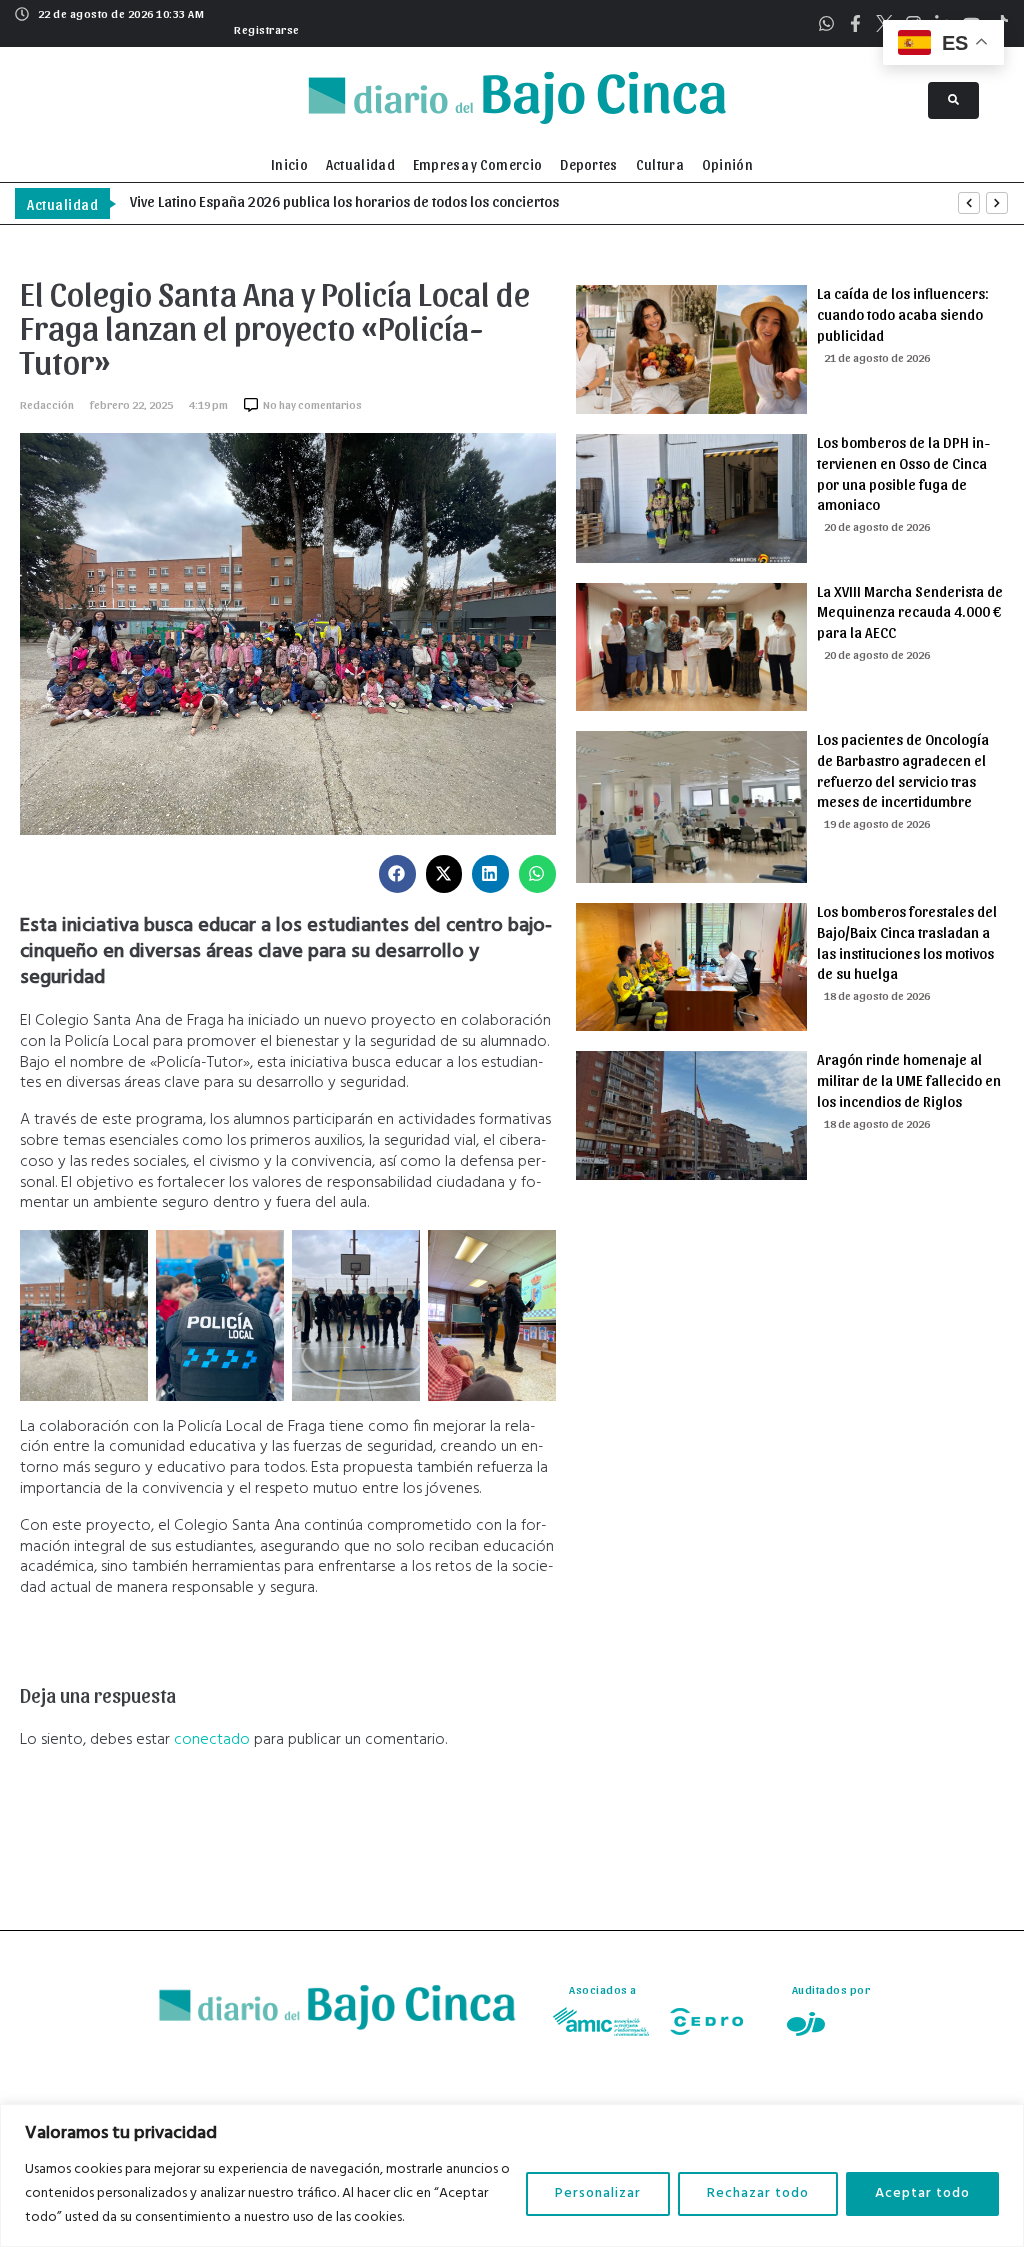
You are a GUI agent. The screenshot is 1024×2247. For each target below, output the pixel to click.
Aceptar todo (922, 2193)
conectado (212, 1740)
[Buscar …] (953, 100)
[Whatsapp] (826, 23)
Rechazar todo (758, 2193)
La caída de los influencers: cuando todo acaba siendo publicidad (903, 314)
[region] (512, 2175)
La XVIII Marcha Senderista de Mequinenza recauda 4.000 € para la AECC (910, 612)
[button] (264, 27)
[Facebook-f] (855, 23)
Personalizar (598, 2193)
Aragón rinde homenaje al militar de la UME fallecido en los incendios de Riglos (909, 1080)
